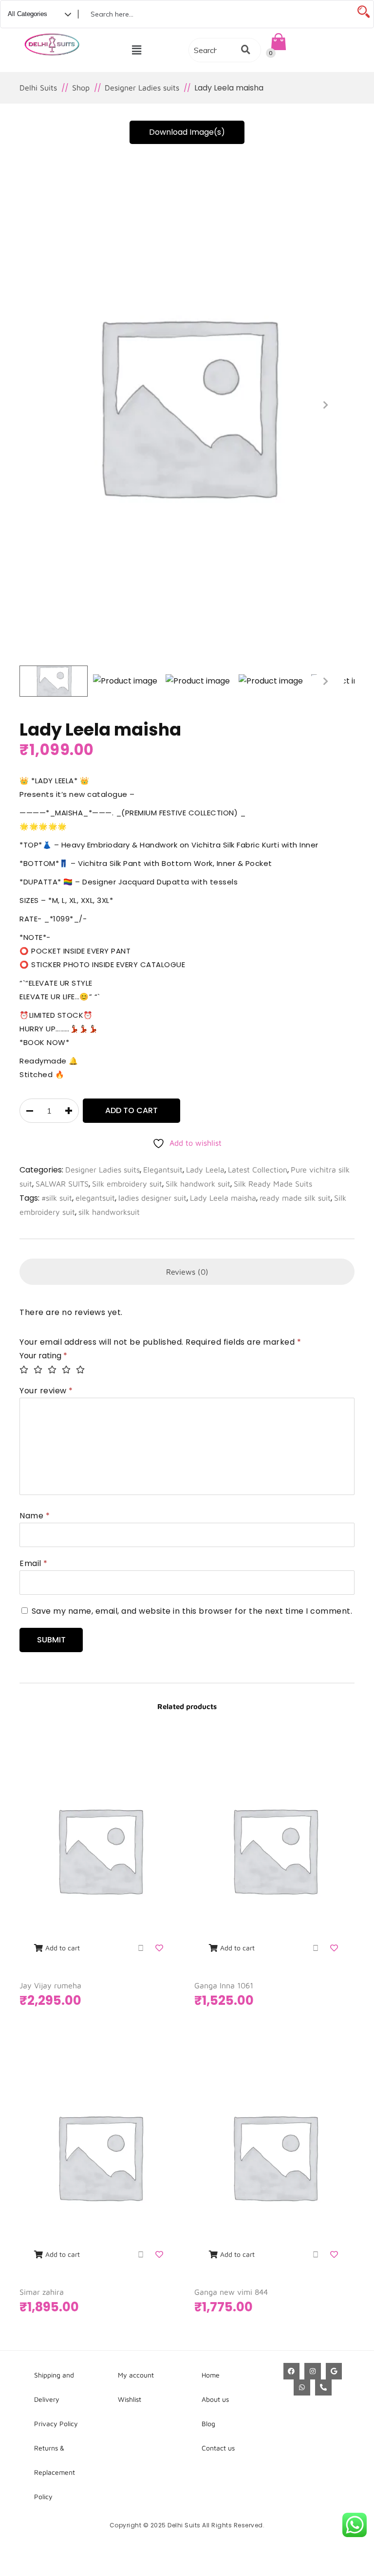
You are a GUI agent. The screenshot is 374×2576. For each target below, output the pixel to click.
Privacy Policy (56, 2423)
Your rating (43, 1356)
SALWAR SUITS (62, 1184)
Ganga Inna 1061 (224, 1985)
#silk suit (57, 1198)
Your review (46, 1391)
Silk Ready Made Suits (273, 1184)
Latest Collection (258, 1170)
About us (215, 2399)
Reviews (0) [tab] (187, 1272)
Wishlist (130, 2399)
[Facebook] (292, 2371)
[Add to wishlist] (160, 1948)
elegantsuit (95, 1198)
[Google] (334, 2371)
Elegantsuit (163, 1170)
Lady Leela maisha (223, 1198)
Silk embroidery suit (127, 1184)
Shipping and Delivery (54, 2387)
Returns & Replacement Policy (55, 2472)
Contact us (218, 2448)
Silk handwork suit (198, 1184)
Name (35, 1516)
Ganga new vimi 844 (231, 2292)
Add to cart (131, 1110)
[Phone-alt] (323, 2388)
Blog (208, 2423)
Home (211, 2375)
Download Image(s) (187, 132)
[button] (137, 50)
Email (34, 1563)
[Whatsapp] (302, 2388)
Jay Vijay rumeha (50, 1985)
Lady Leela (205, 1170)
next (325, 405)
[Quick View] (141, 1948)
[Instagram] (313, 2371)
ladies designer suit (152, 1198)
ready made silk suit (295, 1198)
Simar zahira (42, 2292)
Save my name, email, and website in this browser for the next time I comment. (192, 1611)
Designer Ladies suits (103, 1170)
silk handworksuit (109, 1212)
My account (136, 2375)
